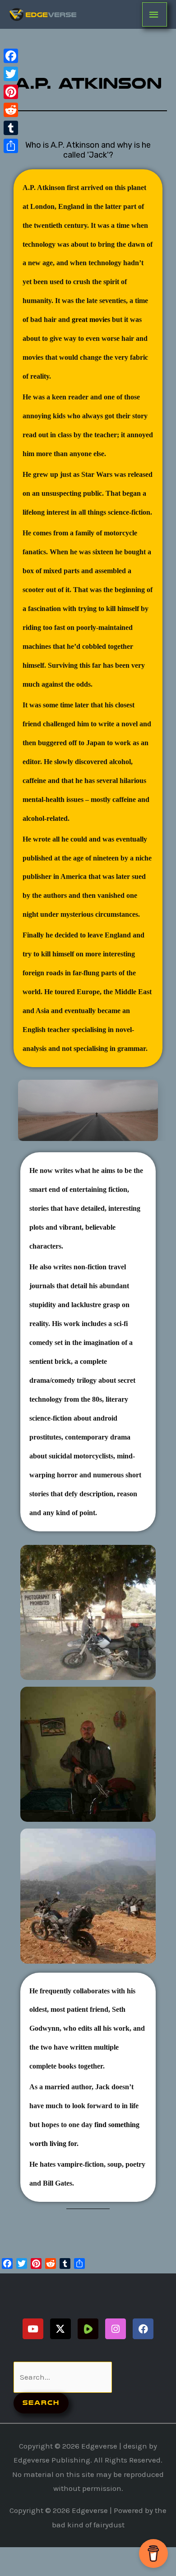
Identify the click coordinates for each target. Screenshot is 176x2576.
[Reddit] (11, 110)
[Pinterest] (11, 92)
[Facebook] (11, 56)
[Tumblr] (11, 128)
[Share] (11, 146)
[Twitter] (11, 74)
